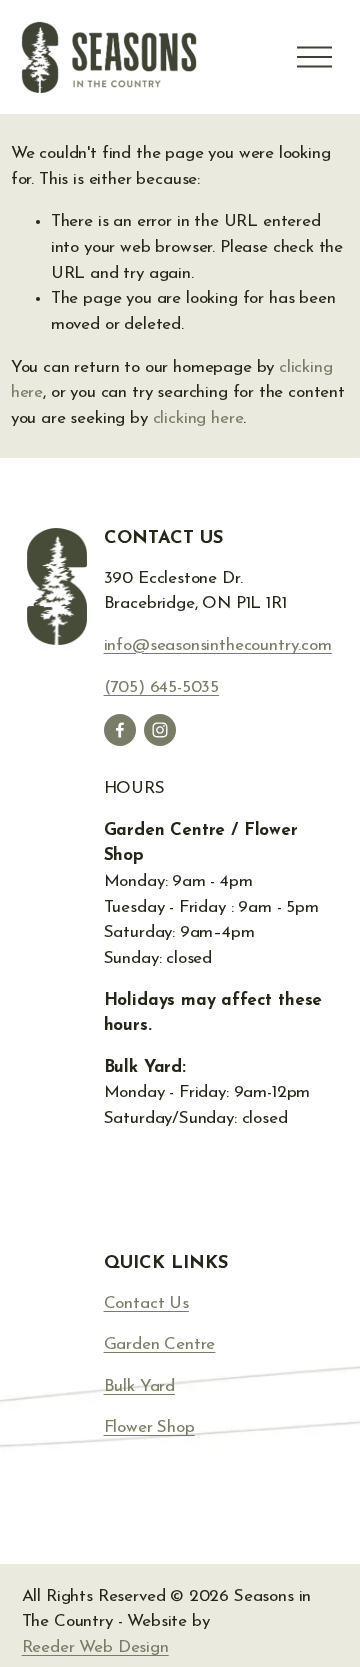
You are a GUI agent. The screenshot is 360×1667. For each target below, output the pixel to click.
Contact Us (146, 1303)
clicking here (198, 418)
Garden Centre (160, 1344)
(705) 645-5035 (162, 687)
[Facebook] (120, 730)
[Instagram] (160, 730)
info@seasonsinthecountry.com (218, 645)
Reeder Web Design (95, 1647)
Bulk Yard (139, 1386)
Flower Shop (149, 1427)
